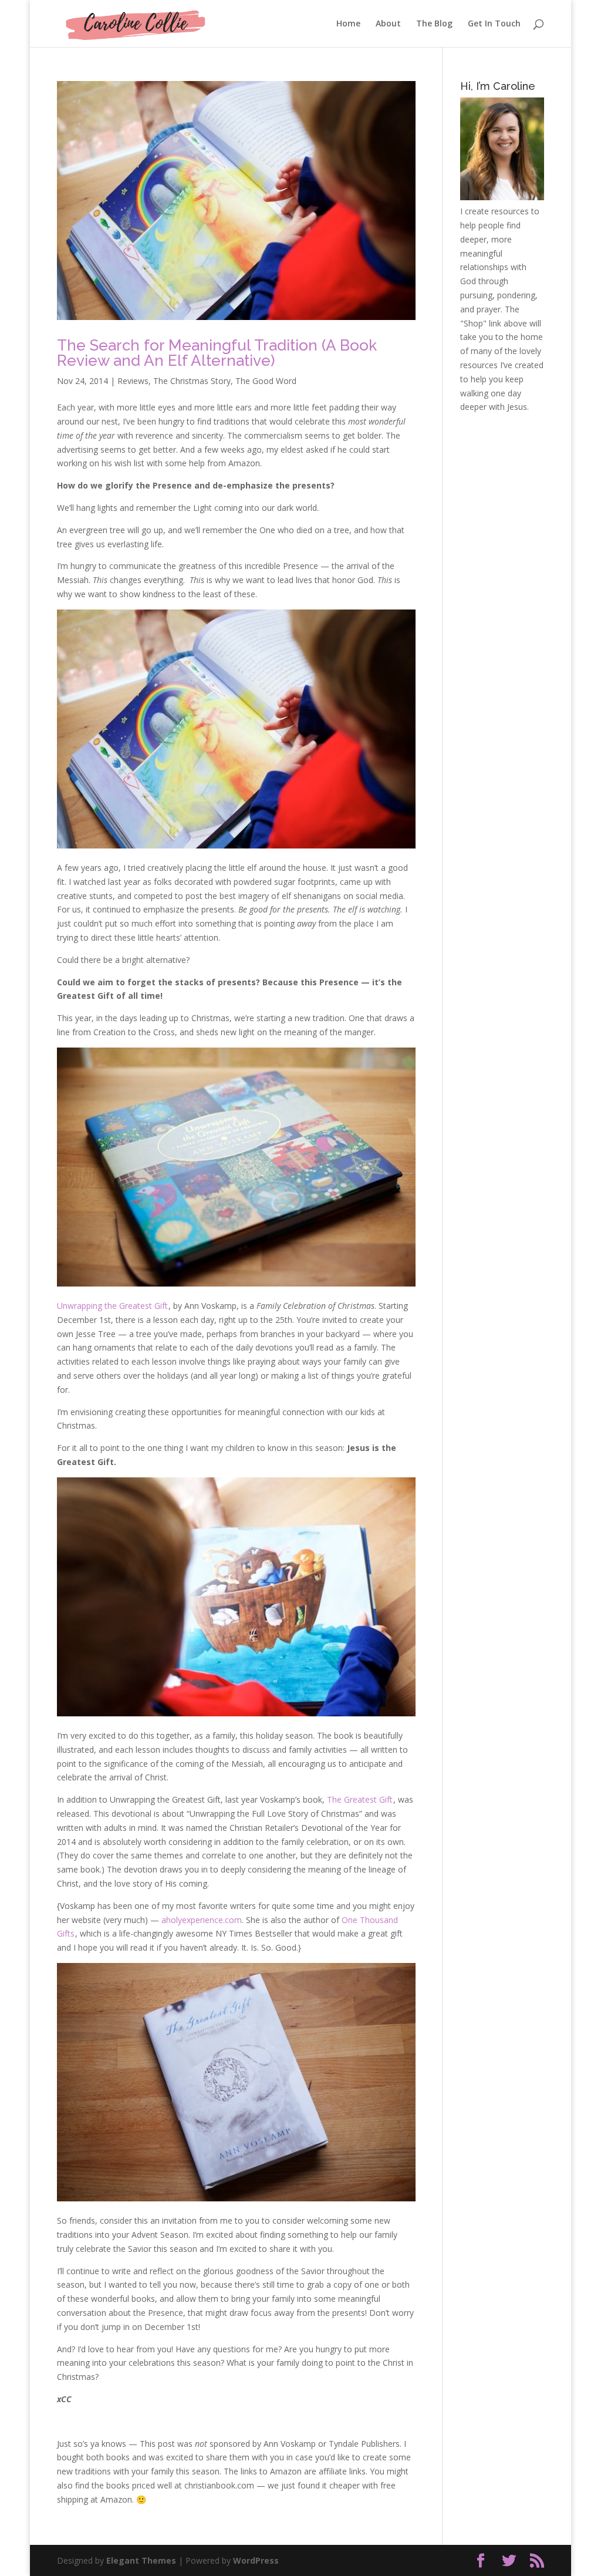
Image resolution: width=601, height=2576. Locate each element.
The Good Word (266, 381)
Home (348, 24)
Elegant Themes (141, 2560)
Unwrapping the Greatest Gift (112, 1306)
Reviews (133, 381)
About (388, 24)
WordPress (256, 2560)
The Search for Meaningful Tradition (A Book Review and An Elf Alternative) (217, 353)
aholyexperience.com (202, 1920)
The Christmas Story (192, 381)
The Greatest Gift (360, 1799)
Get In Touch (494, 24)
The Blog (434, 24)
